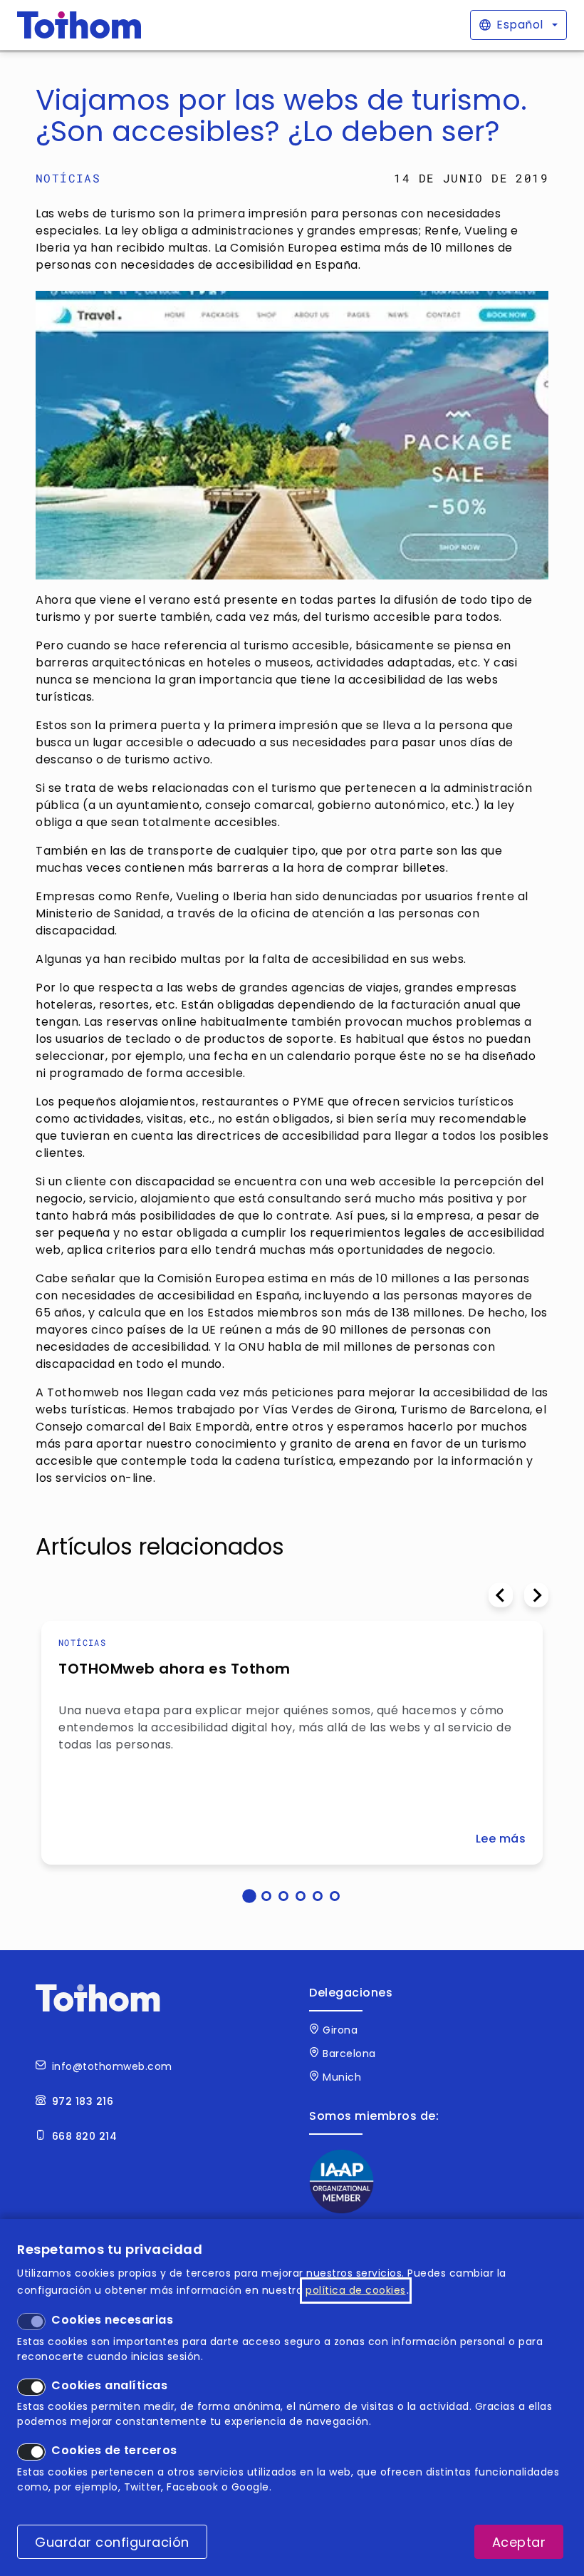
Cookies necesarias (112, 2320)
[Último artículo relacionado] (501, 1595)
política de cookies (356, 2290)
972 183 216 (83, 2101)
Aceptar (519, 2542)
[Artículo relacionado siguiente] (536, 1595)
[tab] (249, 1896)
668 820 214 (85, 2136)
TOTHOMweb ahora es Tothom (174, 1669)
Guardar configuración (112, 2542)
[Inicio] (79, 25)
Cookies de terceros (114, 2450)
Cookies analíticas (109, 2385)
